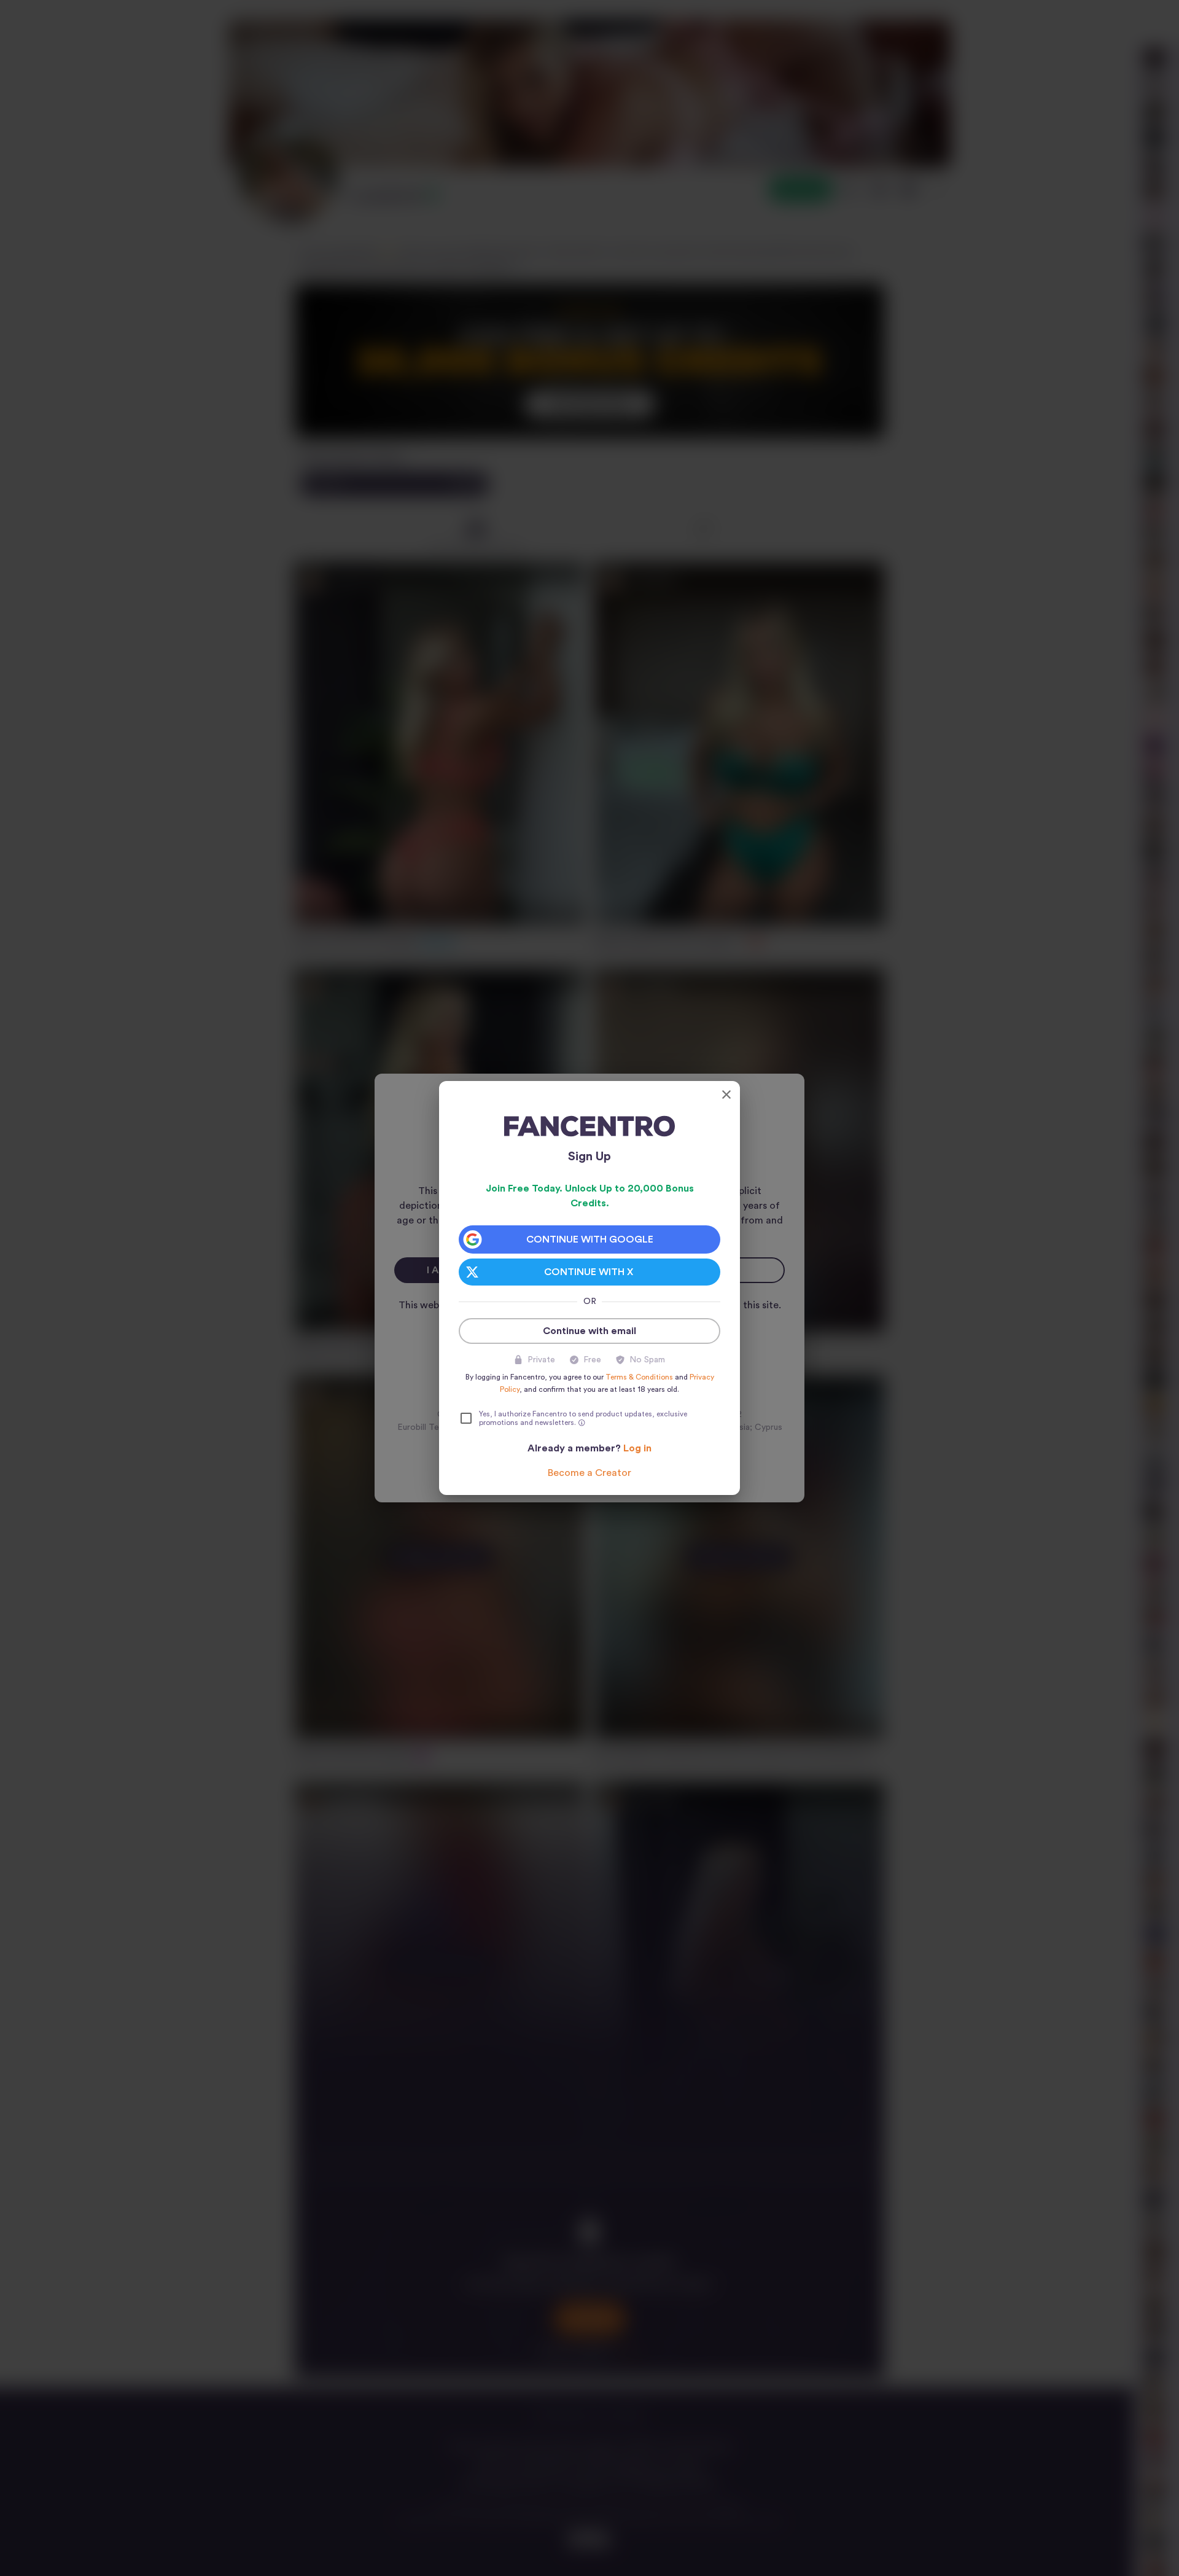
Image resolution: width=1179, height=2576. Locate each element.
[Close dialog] (726, 1095)
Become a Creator (589, 1473)
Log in (637, 1448)
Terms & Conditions (639, 1377)
